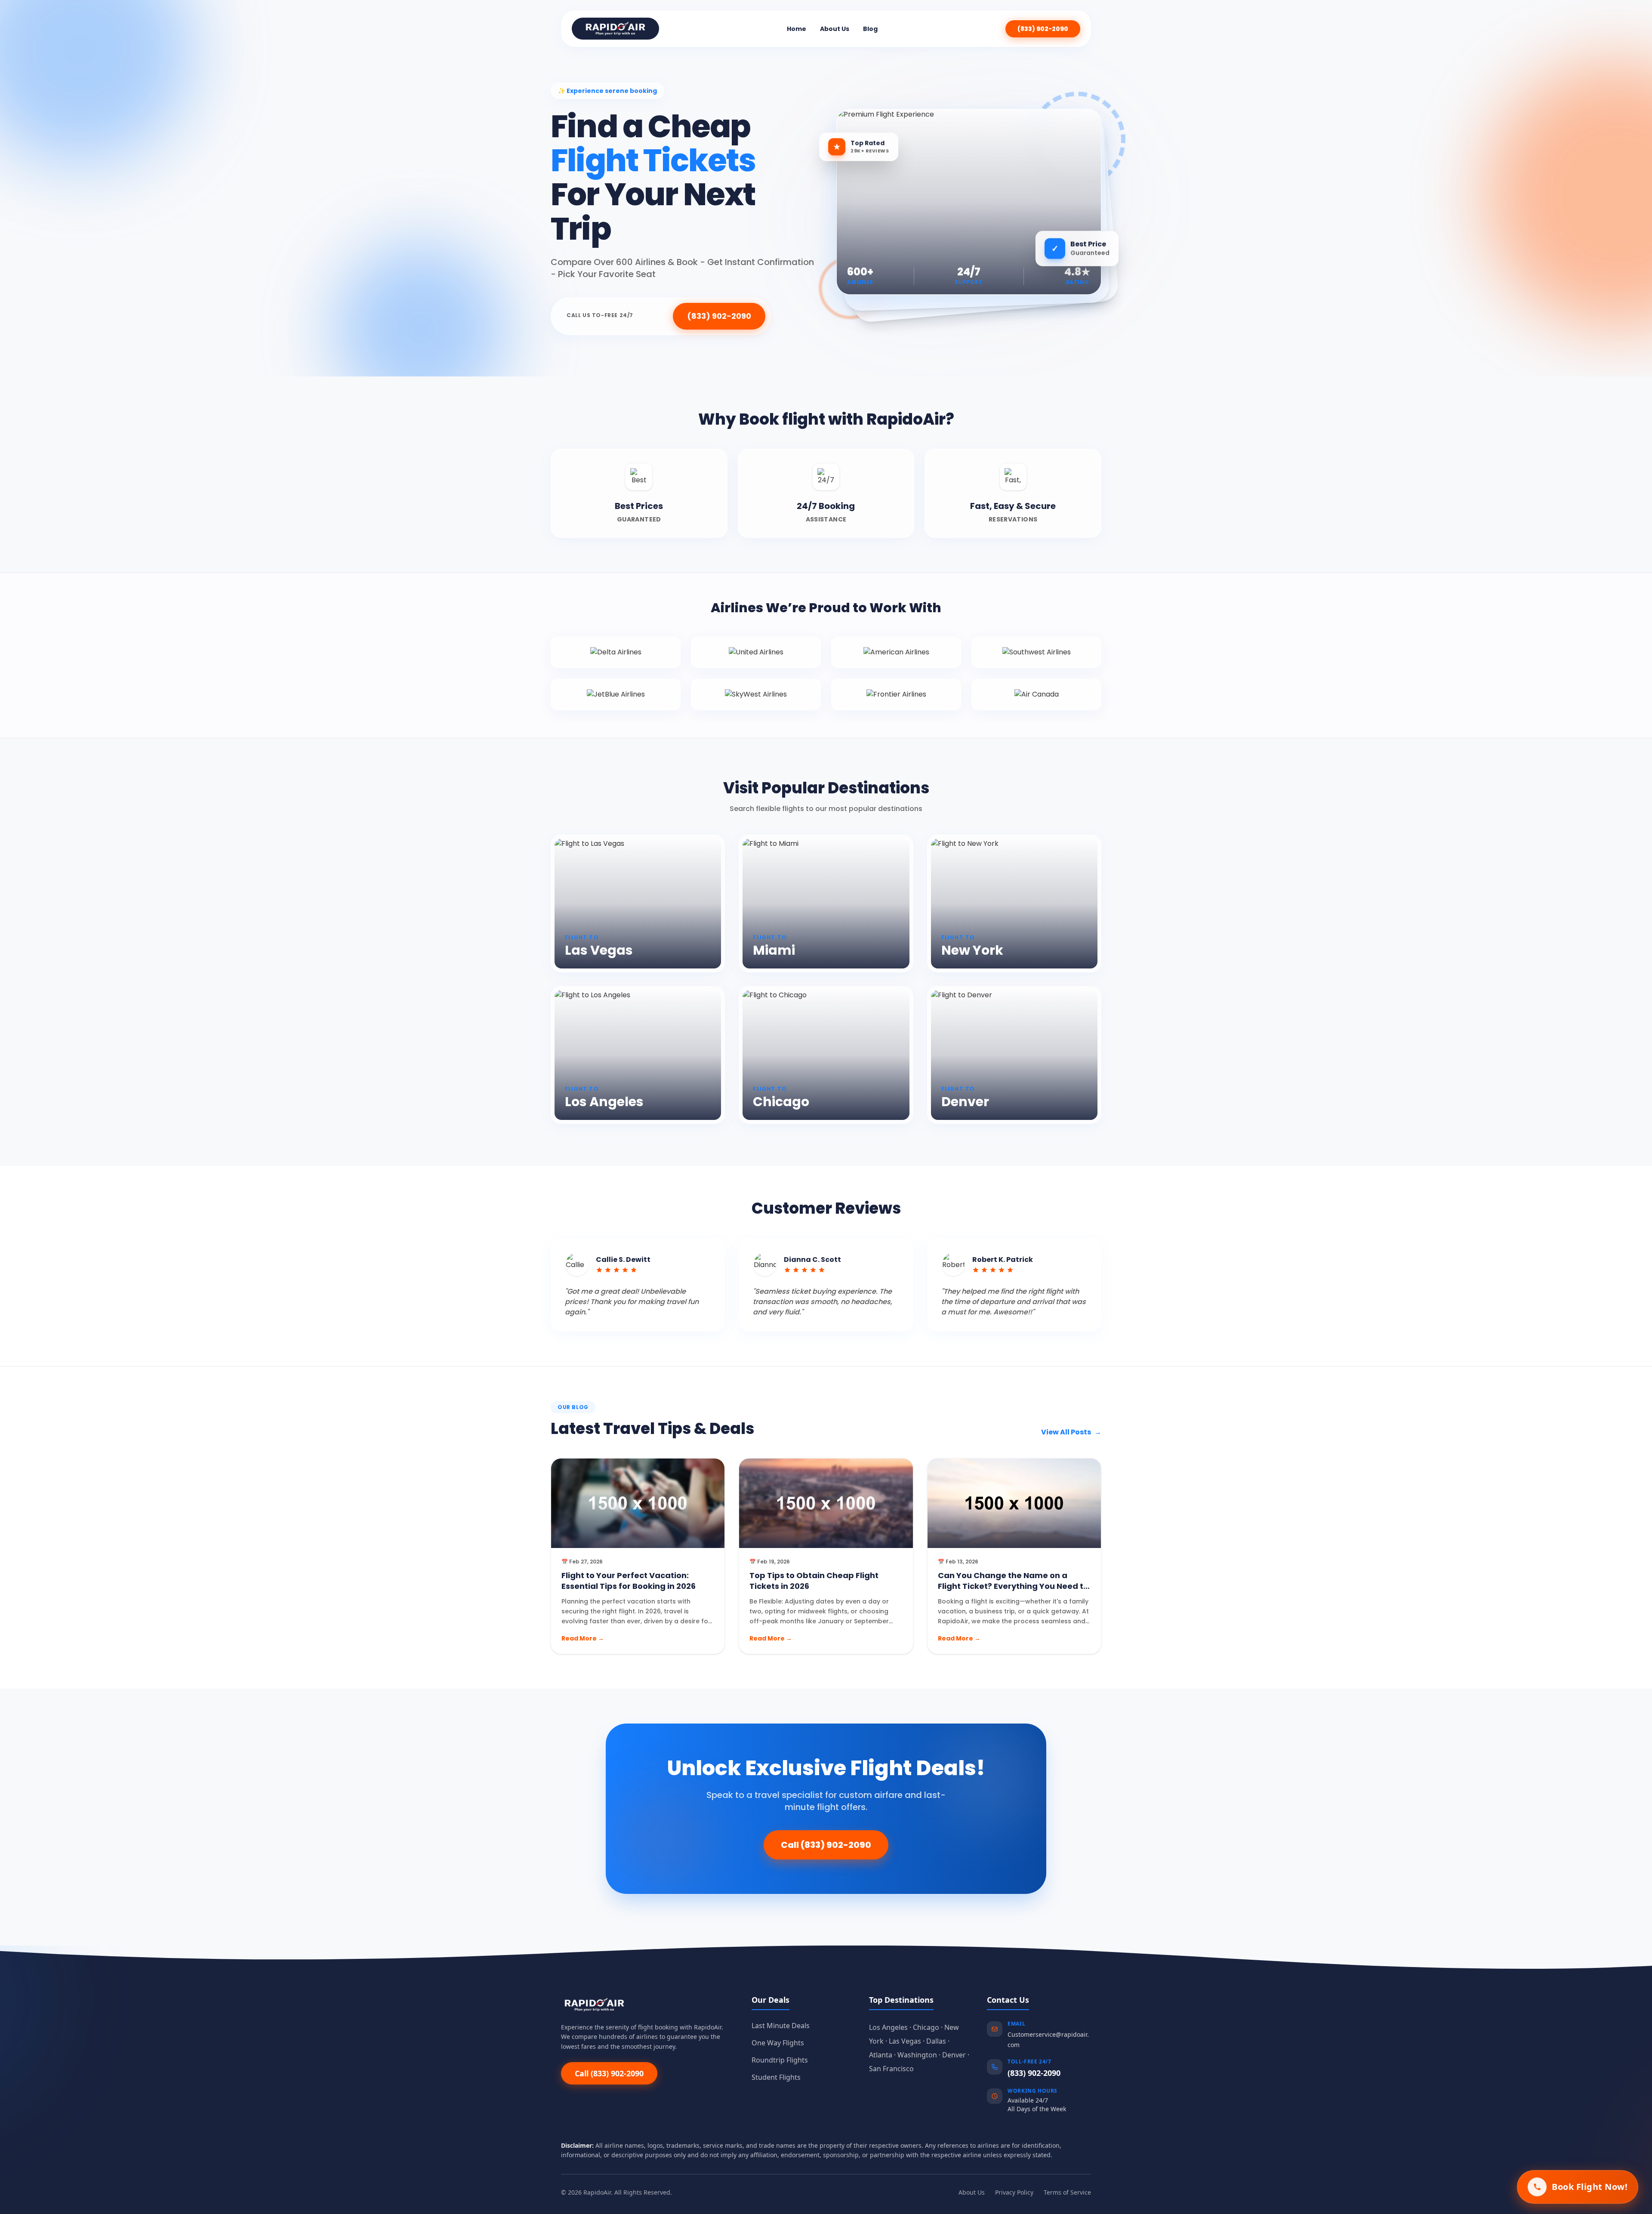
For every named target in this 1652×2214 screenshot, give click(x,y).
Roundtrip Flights (780, 2060)
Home (797, 29)
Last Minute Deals (781, 2026)
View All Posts (1071, 1432)
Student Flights (776, 2077)
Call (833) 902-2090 (826, 1845)
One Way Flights (778, 2043)
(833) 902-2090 (1043, 29)
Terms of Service (1067, 2192)
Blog (870, 29)
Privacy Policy (1014, 2192)
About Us (835, 29)
